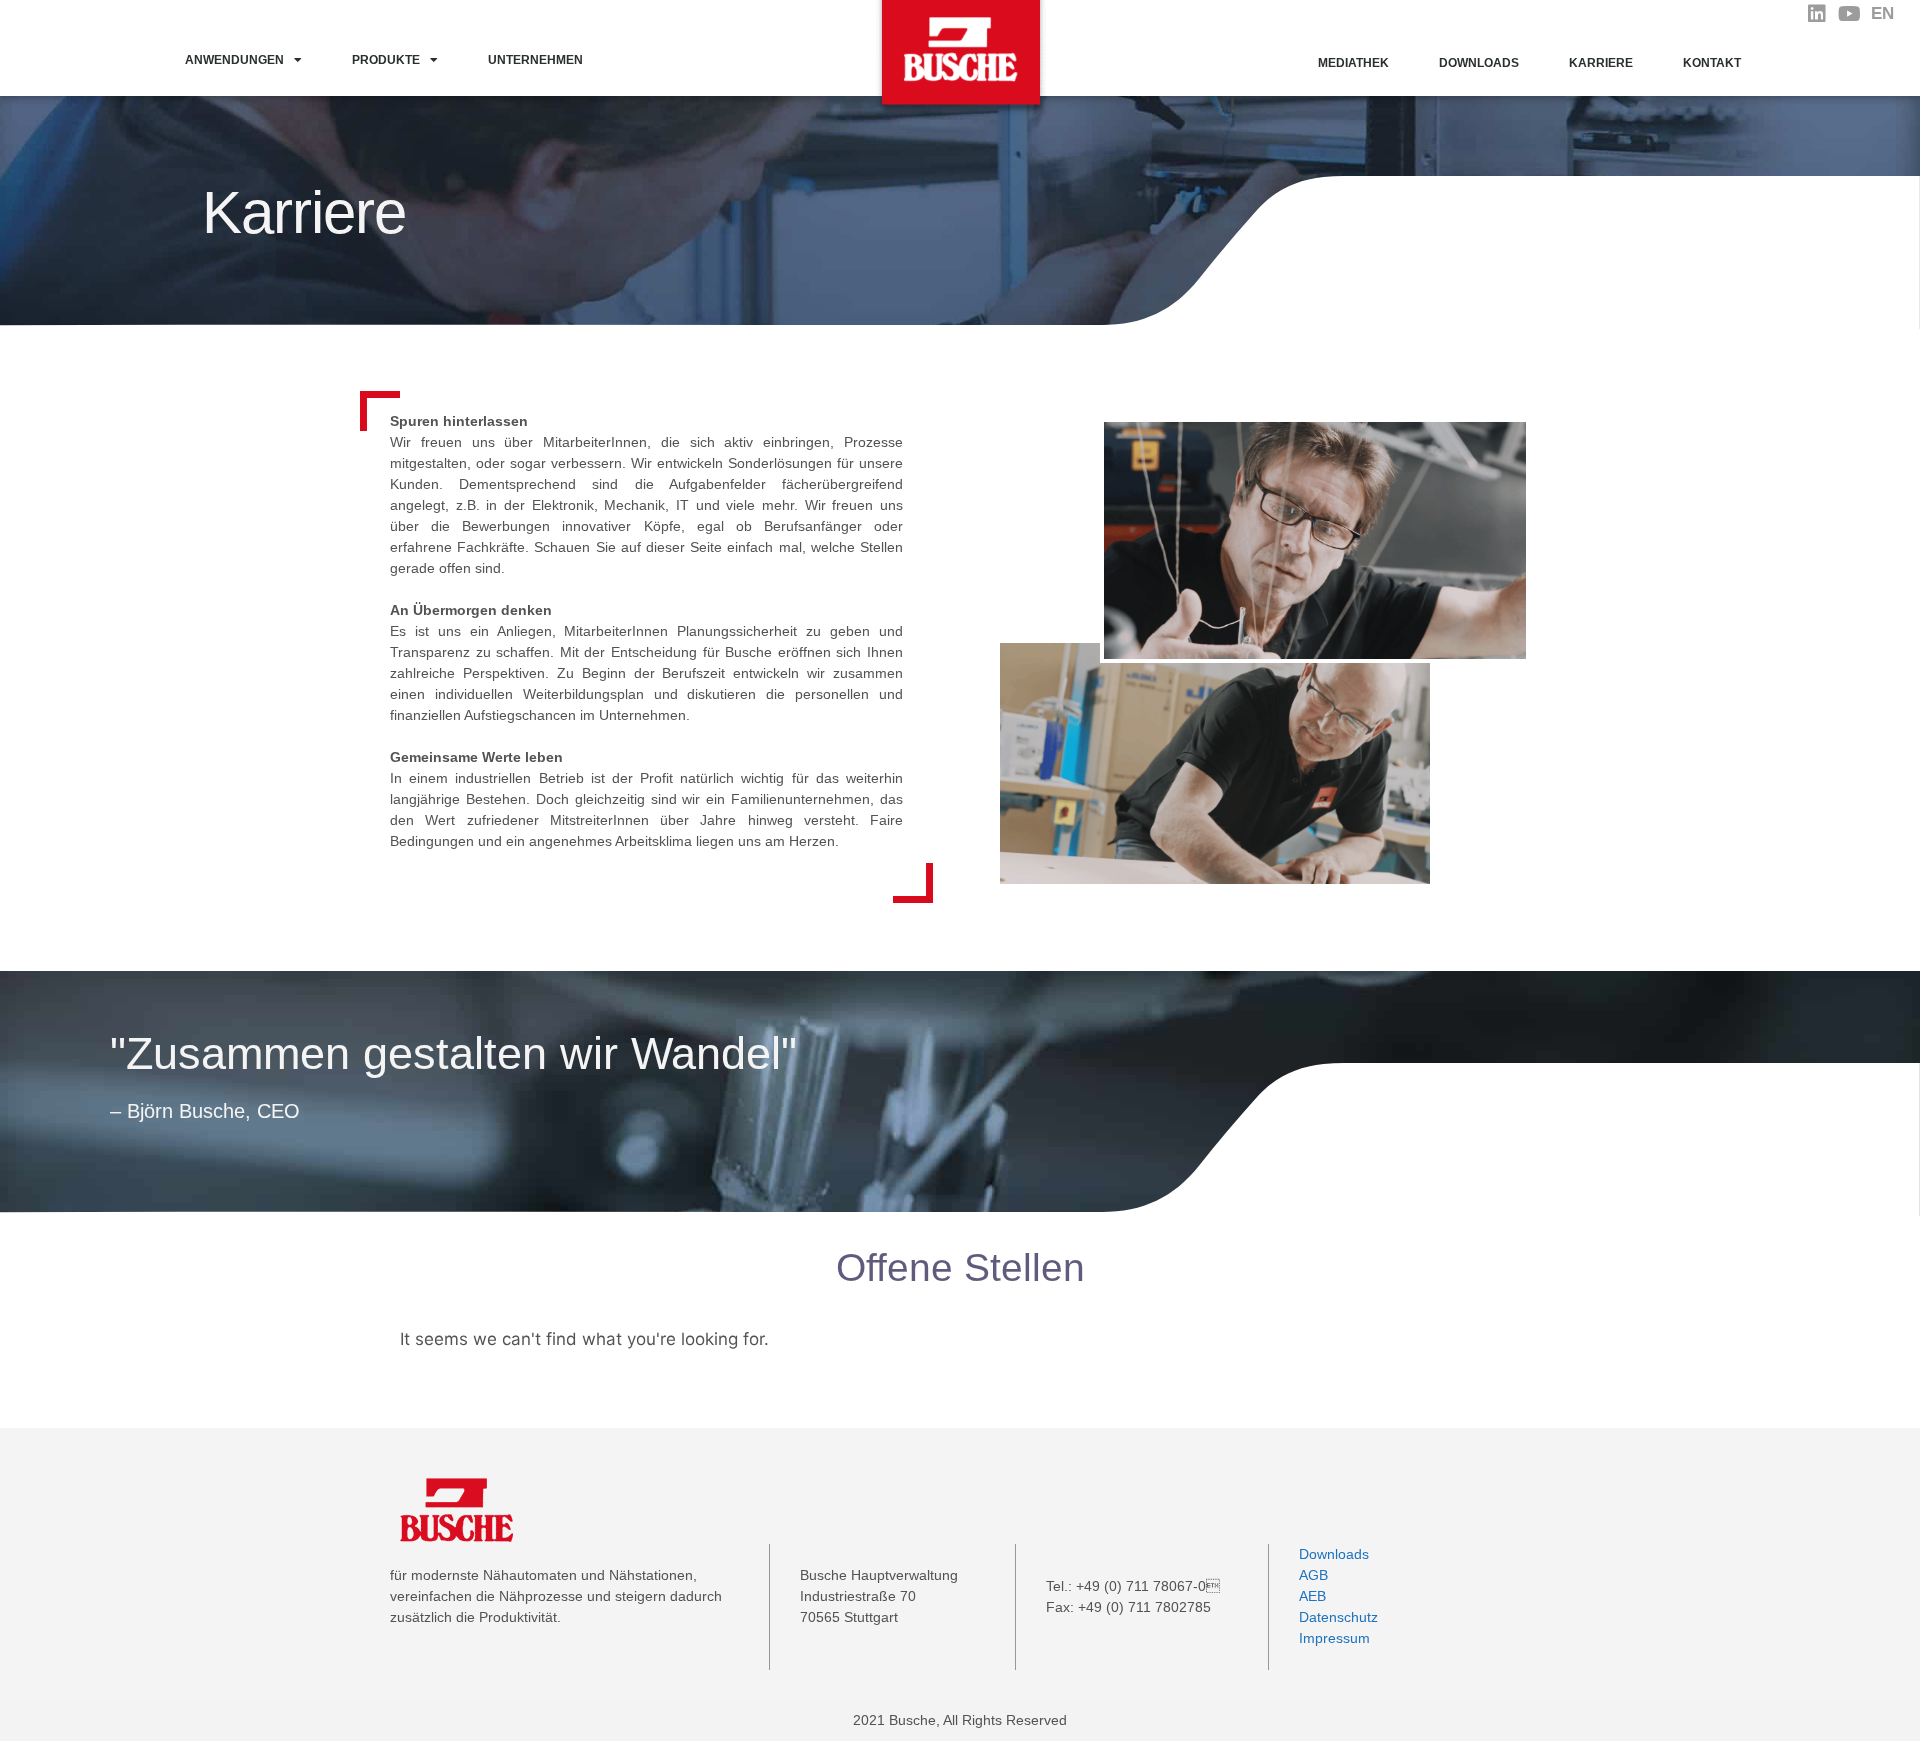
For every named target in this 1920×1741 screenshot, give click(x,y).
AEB (1312, 1596)
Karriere (1601, 63)
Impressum (1334, 1638)
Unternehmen (535, 60)
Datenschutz (1338, 1617)
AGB (1313, 1575)
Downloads (1479, 63)
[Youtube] (1850, 14)
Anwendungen (234, 60)
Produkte (386, 60)
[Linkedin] (1817, 14)
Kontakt (1712, 63)
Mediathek (1353, 63)
